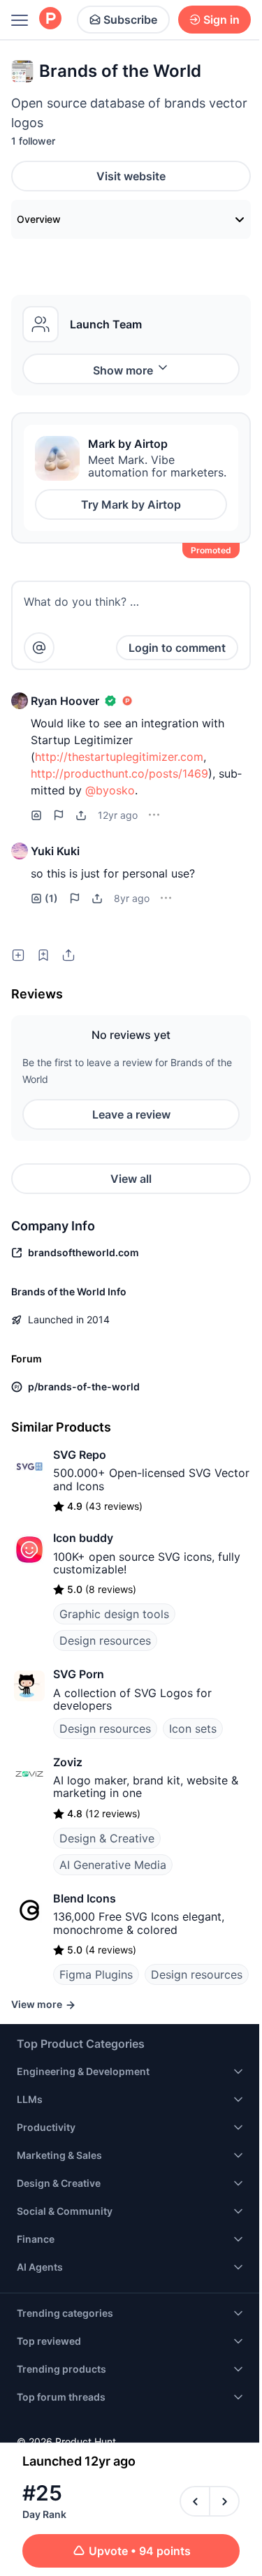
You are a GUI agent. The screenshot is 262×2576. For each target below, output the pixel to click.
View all (131, 1179)
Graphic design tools (114, 1614)
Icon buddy (83, 1538)
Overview (39, 219)
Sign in (221, 20)
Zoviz (68, 1762)
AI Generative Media (113, 1865)
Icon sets (193, 1729)
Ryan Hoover (65, 701)
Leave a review (131, 1114)
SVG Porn (79, 1674)
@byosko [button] (110, 790)
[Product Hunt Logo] (50, 19)
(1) (51, 898)
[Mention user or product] (39, 648)
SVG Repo (80, 1455)
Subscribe (130, 20)
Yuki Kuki (55, 851)
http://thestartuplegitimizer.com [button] (119, 757)
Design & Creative (107, 1838)
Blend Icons (85, 1898)
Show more (123, 370)
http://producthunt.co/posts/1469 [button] (119, 773)
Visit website (131, 176)
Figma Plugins (96, 1974)
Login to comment (177, 648)
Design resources (105, 1640)
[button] (20, 701)
